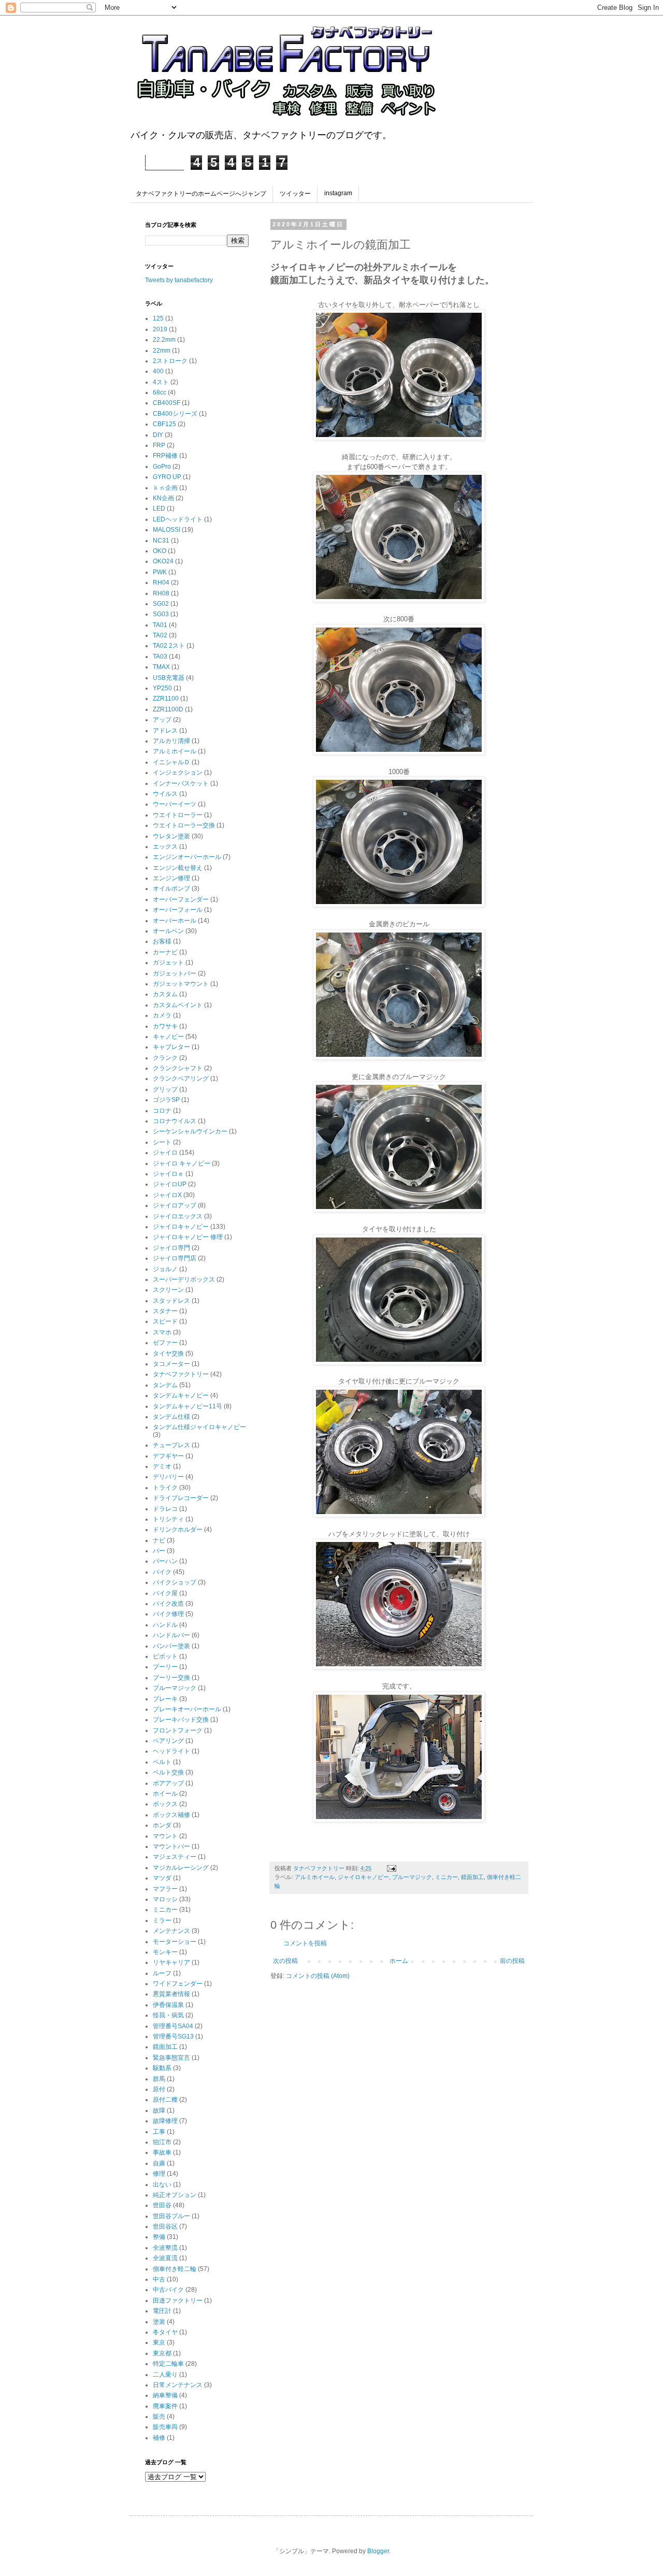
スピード (165, 1321)
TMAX (161, 667)
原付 (159, 2089)
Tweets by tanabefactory (179, 280)
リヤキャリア (171, 1962)
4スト (161, 382)
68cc (160, 392)
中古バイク (168, 2290)
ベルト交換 (168, 1772)
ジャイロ (165, 1153)
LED (159, 508)
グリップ (165, 1089)
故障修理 (165, 2121)
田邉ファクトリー (178, 2301)
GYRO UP (167, 477)
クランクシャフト (178, 1068)
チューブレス (171, 1445)
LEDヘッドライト (178, 519)
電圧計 (162, 2311)
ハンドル (165, 1625)
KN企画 (163, 498)
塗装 (159, 2322)
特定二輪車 (168, 2364)
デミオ (162, 1466)
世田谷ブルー (171, 2216)
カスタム (165, 994)
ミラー (162, 1920)
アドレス (165, 731)
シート (162, 1142)
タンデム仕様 (171, 1417)
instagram (338, 193)
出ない (162, 2185)
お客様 (162, 941)
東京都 (162, 2353)
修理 (159, 2174)
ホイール (165, 1794)
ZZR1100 (166, 698)
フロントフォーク (178, 1730)
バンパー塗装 (171, 1646)
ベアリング (168, 1741)
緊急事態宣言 (171, 2058)
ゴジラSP (166, 1100)
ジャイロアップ (175, 1205)
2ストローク (170, 361)
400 (158, 371)
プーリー (165, 1667)
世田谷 (162, 2205)
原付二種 (165, 2100)
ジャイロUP (170, 1184)
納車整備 (165, 2395)
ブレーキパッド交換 (181, 1720)
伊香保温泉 (168, 2005)
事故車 (162, 2152)
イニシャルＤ (171, 762)
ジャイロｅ (168, 1174)
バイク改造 (168, 1604)
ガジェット (168, 963)
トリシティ (168, 1519)
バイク (162, 1572)
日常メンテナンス (178, 2385)
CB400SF (167, 403)
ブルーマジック (412, 1877)
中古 (159, 2279)
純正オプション (175, 2195)
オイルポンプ (171, 889)
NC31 (161, 541)
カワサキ (165, 1026)
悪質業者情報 (171, 1994)
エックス (165, 847)
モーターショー (175, 1942)
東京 (159, 2342)
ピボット (165, 1656)
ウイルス (165, 794)
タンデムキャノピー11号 (188, 1406)
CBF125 (164, 424)
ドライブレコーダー (181, 1498)
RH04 (161, 583)
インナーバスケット (181, 783)
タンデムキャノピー (181, 1395)
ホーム (399, 1961)
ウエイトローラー (178, 815)
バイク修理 (168, 1614)
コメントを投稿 (305, 1943)
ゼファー (165, 1343)
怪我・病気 (168, 2015)
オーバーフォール (178, 910)
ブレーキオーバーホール (187, 1709)
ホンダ (162, 1825)
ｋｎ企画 (165, 488)
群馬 (159, 2079)
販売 (159, 2417)
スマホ (162, 1332)
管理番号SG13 (173, 2036)
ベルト (162, 1762)
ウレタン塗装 (171, 836)
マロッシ (165, 1899)
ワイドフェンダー (178, 1984)
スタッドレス (171, 1301)
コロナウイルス (175, 1121)
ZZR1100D (168, 709)
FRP (159, 445)
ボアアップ (168, 1783)
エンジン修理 (171, 878)
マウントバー (171, 1846)
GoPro (162, 467)
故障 (159, 2111)
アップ (162, 720)
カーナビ (165, 952)
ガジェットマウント (181, 984)
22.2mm (164, 340)
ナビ (159, 1540)
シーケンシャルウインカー (190, 1131)
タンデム (165, 1385)
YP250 (162, 688)
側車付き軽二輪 (175, 2269)
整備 (159, 2237)
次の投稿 (285, 1961)
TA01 (160, 625)
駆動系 (162, 2068)
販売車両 (165, 2427)
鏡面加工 (472, 1877)
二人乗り (165, 2375)
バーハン (165, 1561)
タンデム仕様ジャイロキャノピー (199, 1427)
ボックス (165, 1804)
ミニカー (446, 1877)
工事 (159, 2132)
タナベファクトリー (181, 1374)
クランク (165, 1058)
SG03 (161, 614)
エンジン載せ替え (178, 868)
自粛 (159, 2163)
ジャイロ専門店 (175, 1258)
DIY (158, 435)
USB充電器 (169, 678)
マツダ (162, 1878)
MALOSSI (167, 530)
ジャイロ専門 (171, 1248)
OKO (160, 551)
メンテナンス (171, 1931)
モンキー (165, 1952)
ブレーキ (165, 1699)
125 (158, 318)
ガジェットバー (175, 973)
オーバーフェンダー (181, 899)
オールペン (168, 931)
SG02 (161, 604)
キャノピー (168, 1037)
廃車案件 (165, 2406)
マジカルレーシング (181, 1868)
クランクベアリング (181, 1079)
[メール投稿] (391, 1868)
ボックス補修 (171, 1815)
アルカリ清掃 (171, 741)
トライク (165, 1488)
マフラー (165, 1889)
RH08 (161, 593)
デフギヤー (168, 1456)
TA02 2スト (169, 646)
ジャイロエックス (178, 1216)
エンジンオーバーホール (187, 857)
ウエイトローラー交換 (184, 825)
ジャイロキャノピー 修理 (188, 1237)
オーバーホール (175, 921)
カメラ (162, 1015)
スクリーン (168, 1290)
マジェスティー (175, 1857)
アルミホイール (315, 1877)
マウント (165, 1836)
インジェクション (178, 773)
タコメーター (171, 1364)
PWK (160, 572)
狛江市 (162, 2142)
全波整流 (165, 2248)
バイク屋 (165, 1593)
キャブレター (171, 1047)
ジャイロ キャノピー (182, 1163)
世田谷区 (165, 2226)
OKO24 (163, 561)
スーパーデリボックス (184, 1279)
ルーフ (162, 1973)
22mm (162, 351)
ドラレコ (165, 1509)
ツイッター (295, 194)
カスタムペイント (178, 1005)
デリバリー (168, 1477)
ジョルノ (165, 1269)
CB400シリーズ (175, 414)
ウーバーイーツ (175, 804)
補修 (159, 2438)
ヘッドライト (171, 1751)
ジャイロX (167, 1195)
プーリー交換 (171, 1678)
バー (159, 1551)
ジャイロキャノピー (363, 1877)
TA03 (160, 657)
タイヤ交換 (168, 1354)
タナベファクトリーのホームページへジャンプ (201, 194)
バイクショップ (175, 1582)
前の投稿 (512, 1961)
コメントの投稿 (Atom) (318, 1976)
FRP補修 (165, 456)
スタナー (165, 1311)
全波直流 (165, 2258)
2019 (160, 329)
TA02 (160, 635)
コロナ (162, 1111)
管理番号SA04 (173, 2026)
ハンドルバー (171, 1635)
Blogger (378, 2551)
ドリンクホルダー (178, 1530)
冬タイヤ (165, 2332)
